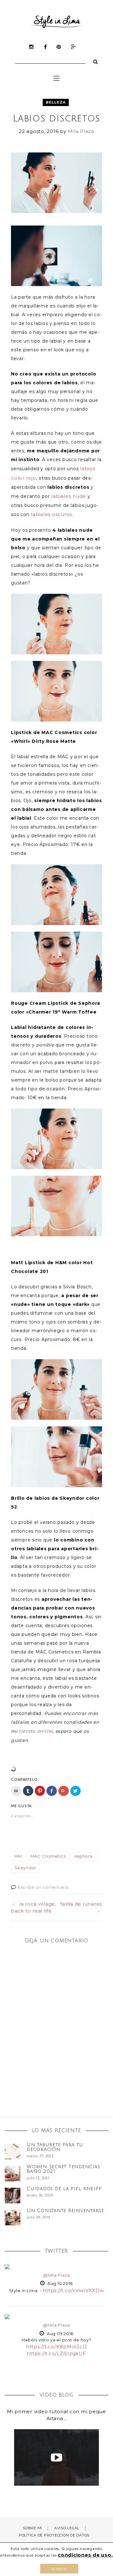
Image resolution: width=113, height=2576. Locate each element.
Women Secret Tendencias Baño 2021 (63, 2169)
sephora (83, 1856)
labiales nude (69, 496)
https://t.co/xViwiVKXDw (73, 2290)
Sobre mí (32, 2528)
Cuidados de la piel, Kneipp (64, 2189)
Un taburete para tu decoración (55, 2147)
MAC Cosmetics (48, 1856)
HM (18, 1856)
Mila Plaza (81, 131)
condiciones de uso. (85, 2555)
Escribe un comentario (43, 1887)
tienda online (36, 1731)
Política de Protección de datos (54, 2535)
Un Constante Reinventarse (65, 2211)
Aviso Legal (67, 2528)
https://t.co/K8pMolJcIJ (56, 2347)
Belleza (56, 102)
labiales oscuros (51, 514)
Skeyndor (25, 1868)
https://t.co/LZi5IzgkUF (56, 2353)
